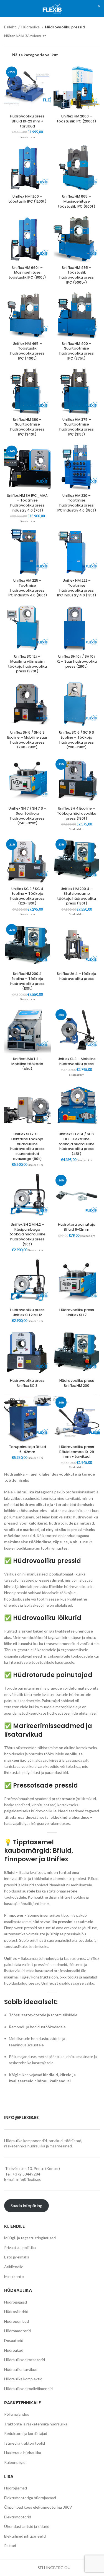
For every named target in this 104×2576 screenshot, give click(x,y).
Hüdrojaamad (16, 2488)
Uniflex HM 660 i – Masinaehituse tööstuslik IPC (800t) (27, 272)
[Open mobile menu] (7, 8)
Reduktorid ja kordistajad (26, 2433)
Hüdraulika (31, 27)
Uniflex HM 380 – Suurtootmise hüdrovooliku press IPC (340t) (27, 427)
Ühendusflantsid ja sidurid (27, 2526)
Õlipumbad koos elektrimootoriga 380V (38, 2507)
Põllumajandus (17, 2414)
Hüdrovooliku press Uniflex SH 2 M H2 (27, 1312)
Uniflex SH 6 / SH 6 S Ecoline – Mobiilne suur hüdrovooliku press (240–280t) (27, 740)
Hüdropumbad (17, 2321)
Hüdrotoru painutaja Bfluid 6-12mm (77, 1227)
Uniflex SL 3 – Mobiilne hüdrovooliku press (77, 1061)
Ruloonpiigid (15, 2462)
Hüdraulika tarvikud (21, 2369)
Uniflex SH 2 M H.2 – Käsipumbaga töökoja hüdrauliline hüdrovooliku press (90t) (27, 1234)
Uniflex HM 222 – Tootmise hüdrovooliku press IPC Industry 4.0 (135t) (77, 588)
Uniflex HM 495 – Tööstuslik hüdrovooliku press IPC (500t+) (77, 275)
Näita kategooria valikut (35, 55)
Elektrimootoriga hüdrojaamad (30, 2498)
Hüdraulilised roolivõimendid (28, 2389)
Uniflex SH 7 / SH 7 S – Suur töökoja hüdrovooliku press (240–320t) (27, 816)
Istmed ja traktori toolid (25, 2443)
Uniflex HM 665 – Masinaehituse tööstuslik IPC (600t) (77, 201)
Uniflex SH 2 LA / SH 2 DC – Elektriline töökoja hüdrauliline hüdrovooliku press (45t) (77, 1144)
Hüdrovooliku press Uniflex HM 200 (77, 1383)
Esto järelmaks (17, 2257)
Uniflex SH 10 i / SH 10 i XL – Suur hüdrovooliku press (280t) (77, 661)
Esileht (11, 27)
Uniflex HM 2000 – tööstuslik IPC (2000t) (77, 119)
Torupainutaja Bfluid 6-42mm (27, 1449)
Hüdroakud (14, 2350)
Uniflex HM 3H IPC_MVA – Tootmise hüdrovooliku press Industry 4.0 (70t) (27, 503)
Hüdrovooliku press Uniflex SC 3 (27, 1383)
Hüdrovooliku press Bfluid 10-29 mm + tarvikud (27, 121)
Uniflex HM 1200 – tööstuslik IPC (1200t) (27, 199)
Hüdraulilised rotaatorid (25, 2360)
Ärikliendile (14, 2267)
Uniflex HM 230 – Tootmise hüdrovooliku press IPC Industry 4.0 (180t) (77, 503)
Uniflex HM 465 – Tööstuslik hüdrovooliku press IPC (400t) (27, 351)
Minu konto (14, 2276)
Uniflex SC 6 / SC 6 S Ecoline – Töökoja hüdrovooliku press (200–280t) (77, 740)
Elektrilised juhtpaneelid (25, 2536)
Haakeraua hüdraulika (23, 2453)
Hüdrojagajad (16, 2302)
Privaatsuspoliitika (20, 2247)
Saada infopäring (26, 2205)
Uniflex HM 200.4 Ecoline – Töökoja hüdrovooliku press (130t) (27, 981)
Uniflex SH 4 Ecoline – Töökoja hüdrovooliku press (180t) (77, 813)
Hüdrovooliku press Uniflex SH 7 (77, 1312)
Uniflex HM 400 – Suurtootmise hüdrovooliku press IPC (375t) (77, 351)
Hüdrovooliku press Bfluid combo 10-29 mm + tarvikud (77, 1452)
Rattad (10, 2546)
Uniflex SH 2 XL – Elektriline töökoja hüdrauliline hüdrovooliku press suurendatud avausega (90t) (27, 1146)
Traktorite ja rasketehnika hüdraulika (36, 2424)
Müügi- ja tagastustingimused (30, 2238)
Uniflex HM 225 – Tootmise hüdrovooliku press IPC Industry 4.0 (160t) (27, 588)
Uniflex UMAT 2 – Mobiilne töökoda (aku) (27, 1064)
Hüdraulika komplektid (23, 2379)
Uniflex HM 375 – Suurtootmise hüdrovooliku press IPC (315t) (77, 427)
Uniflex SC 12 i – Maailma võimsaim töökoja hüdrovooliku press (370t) (27, 664)
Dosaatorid (14, 2340)
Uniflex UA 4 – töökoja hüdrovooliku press (77, 976)
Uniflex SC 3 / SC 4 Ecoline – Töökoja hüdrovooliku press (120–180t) (27, 896)
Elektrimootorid (18, 2517)
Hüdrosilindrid (16, 2311)
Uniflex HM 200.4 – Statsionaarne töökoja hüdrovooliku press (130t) (77, 896)
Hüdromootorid (17, 2331)
